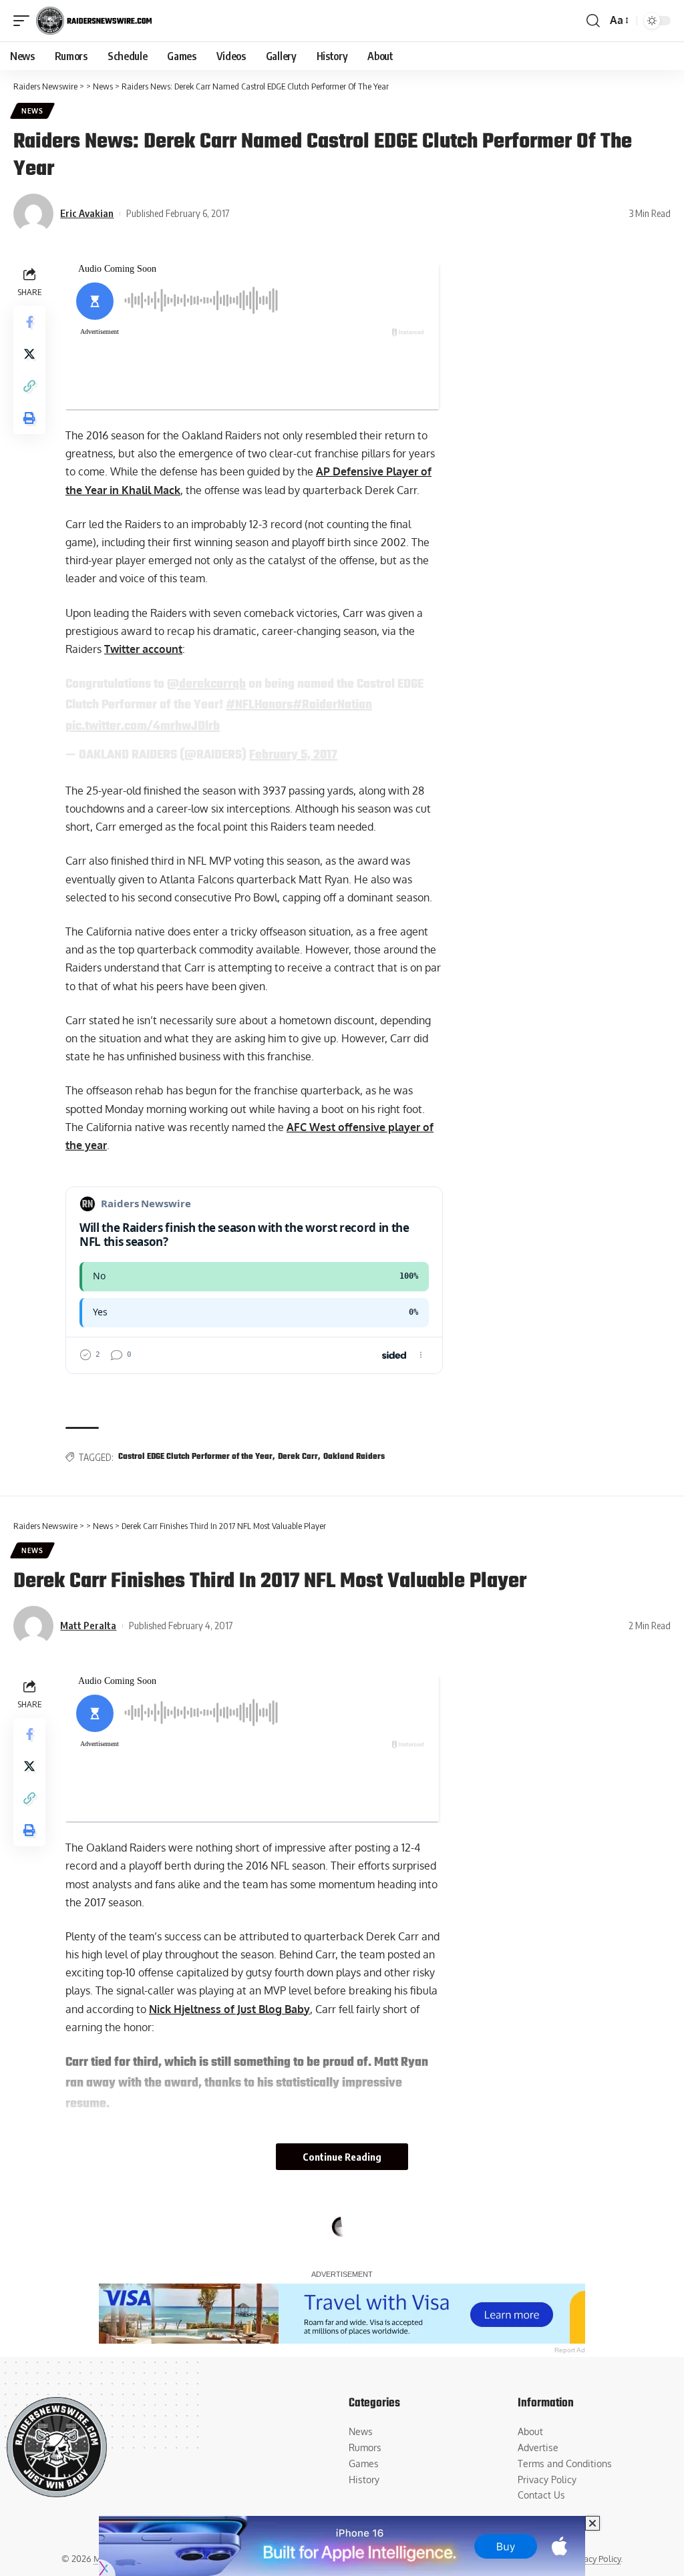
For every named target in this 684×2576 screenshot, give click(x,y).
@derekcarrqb (206, 684)
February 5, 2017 (293, 755)
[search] (593, 21)
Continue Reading (342, 2157)
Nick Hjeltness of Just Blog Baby (229, 2009)
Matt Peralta (88, 1625)
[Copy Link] (29, 386)
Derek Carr (298, 1457)
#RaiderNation (332, 705)
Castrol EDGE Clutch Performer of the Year (195, 1457)
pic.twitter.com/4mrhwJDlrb (143, 726)
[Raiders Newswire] (94, 21)
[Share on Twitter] (29, 354)
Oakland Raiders (354, 1457)
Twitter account (143, 649)
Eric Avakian (87, 213)
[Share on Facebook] (29, 322)
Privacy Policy (595, 2559)
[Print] (29, 418)
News (32, 111)
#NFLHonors (259, 705)
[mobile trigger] (25, 21)
